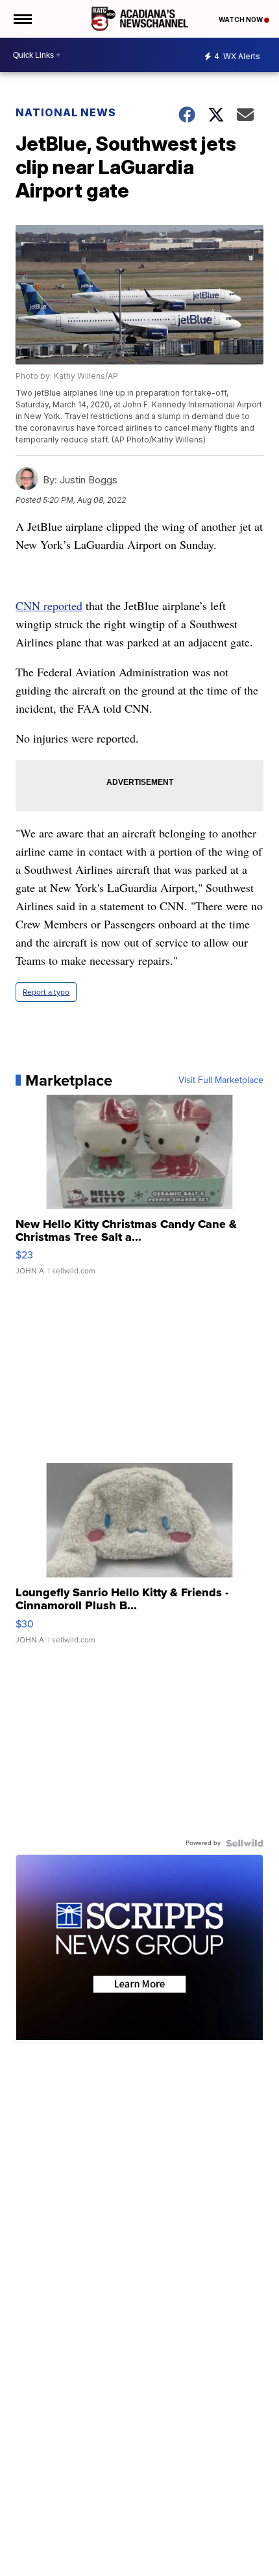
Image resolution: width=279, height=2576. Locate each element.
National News (66, 112)
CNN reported (49, 606)
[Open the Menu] (22, 19)
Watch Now (241, 19)
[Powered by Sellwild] (245, 1843)
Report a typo (46, 992)
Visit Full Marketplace (221, 1080)
